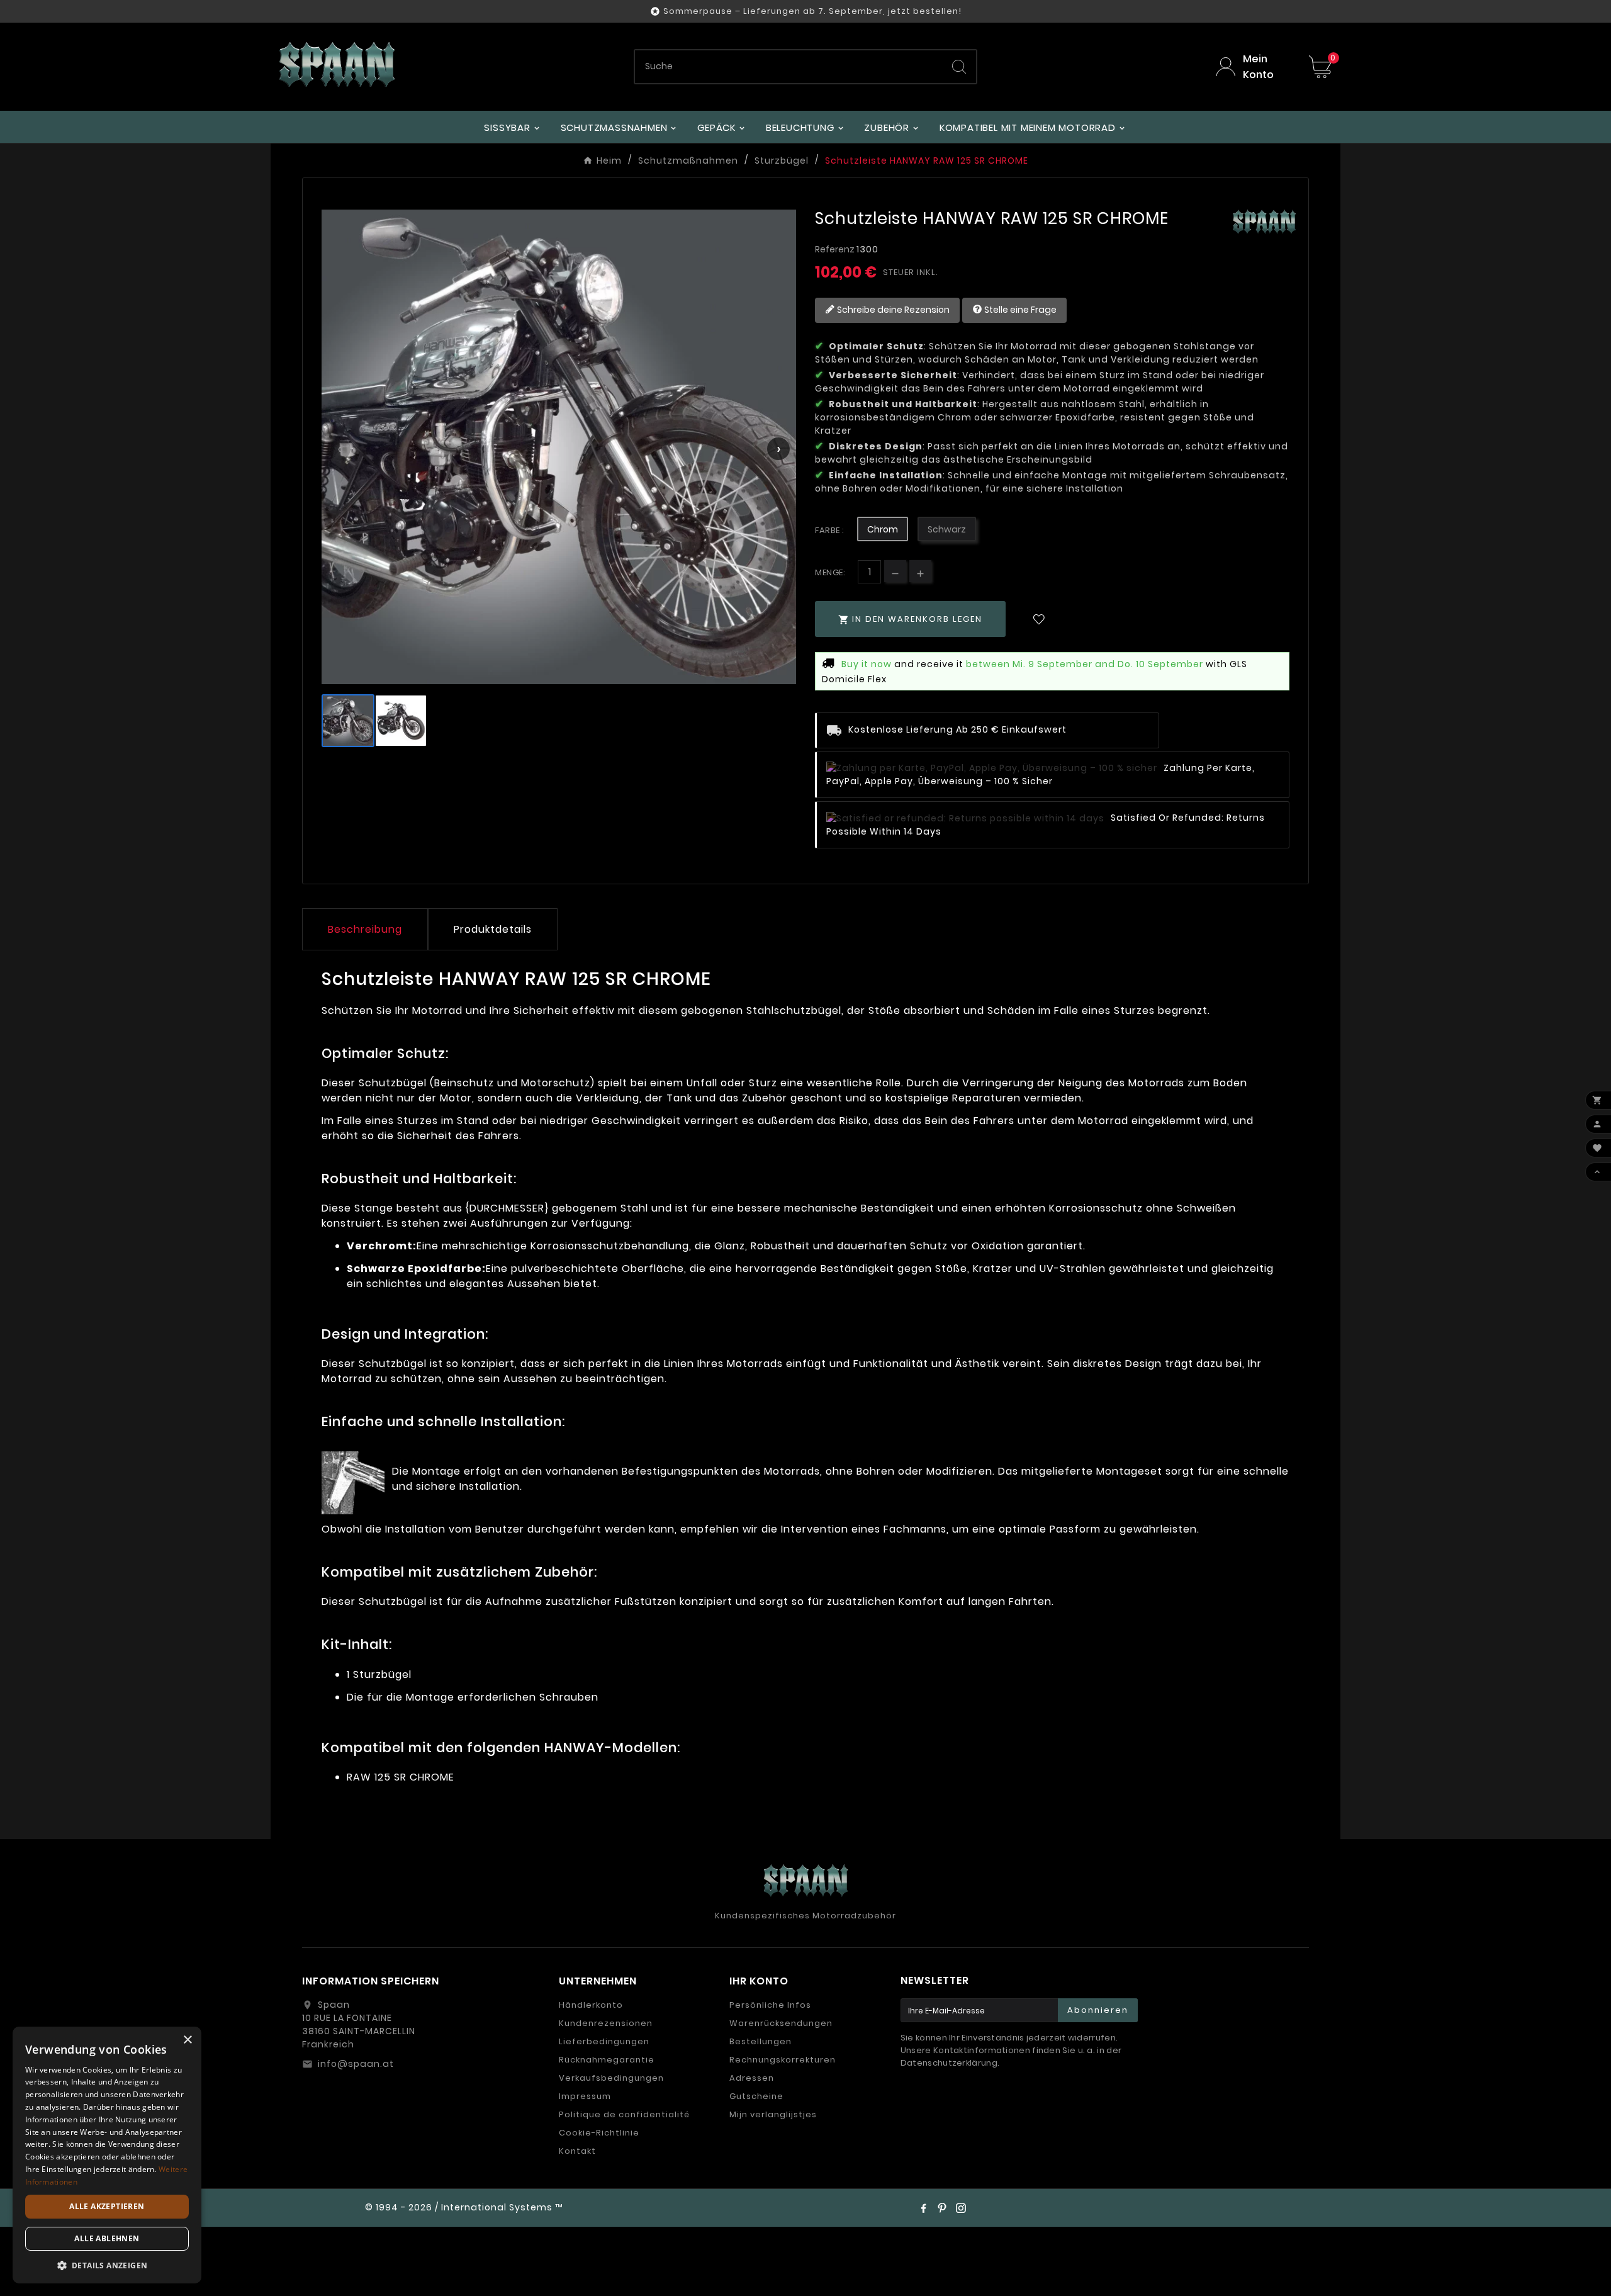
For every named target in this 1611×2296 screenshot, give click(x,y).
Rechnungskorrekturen (783, 2060)
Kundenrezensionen (606, 2023)
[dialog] (107, 2155)
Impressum (585, 2096)
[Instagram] (961, 2208)
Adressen (752, 2078)
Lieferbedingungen (604, 2041)
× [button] (187, 2040)
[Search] (959, 67)
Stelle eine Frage (1019, 309)
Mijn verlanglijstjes (773, 2114)
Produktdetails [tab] (493, 929)
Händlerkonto (591, 2005)
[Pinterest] (942, 2208)
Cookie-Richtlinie (599, 2133)
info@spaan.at (356, 2064)
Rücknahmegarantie (607, 2060)
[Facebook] (923, 2208)
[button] (107, 2265)
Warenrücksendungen (781, 2023)
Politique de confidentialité (624, 2114)
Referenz (836, 249)
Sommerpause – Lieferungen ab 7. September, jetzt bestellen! (812, 11)
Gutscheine (756, 2096)
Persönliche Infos (770, 2005)
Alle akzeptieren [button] (107, 2206)
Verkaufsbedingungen (611, 2078)
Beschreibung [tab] (365, 929)
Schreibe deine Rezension (892, 309)
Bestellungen (761, 2041)
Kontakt (577, 2151)
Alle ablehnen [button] (107, 2238)
